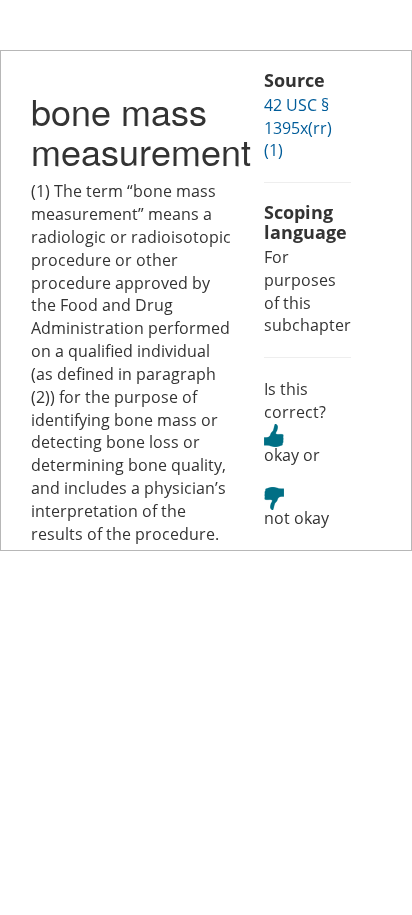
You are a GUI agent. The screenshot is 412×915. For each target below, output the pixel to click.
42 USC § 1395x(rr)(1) (298, 128)
